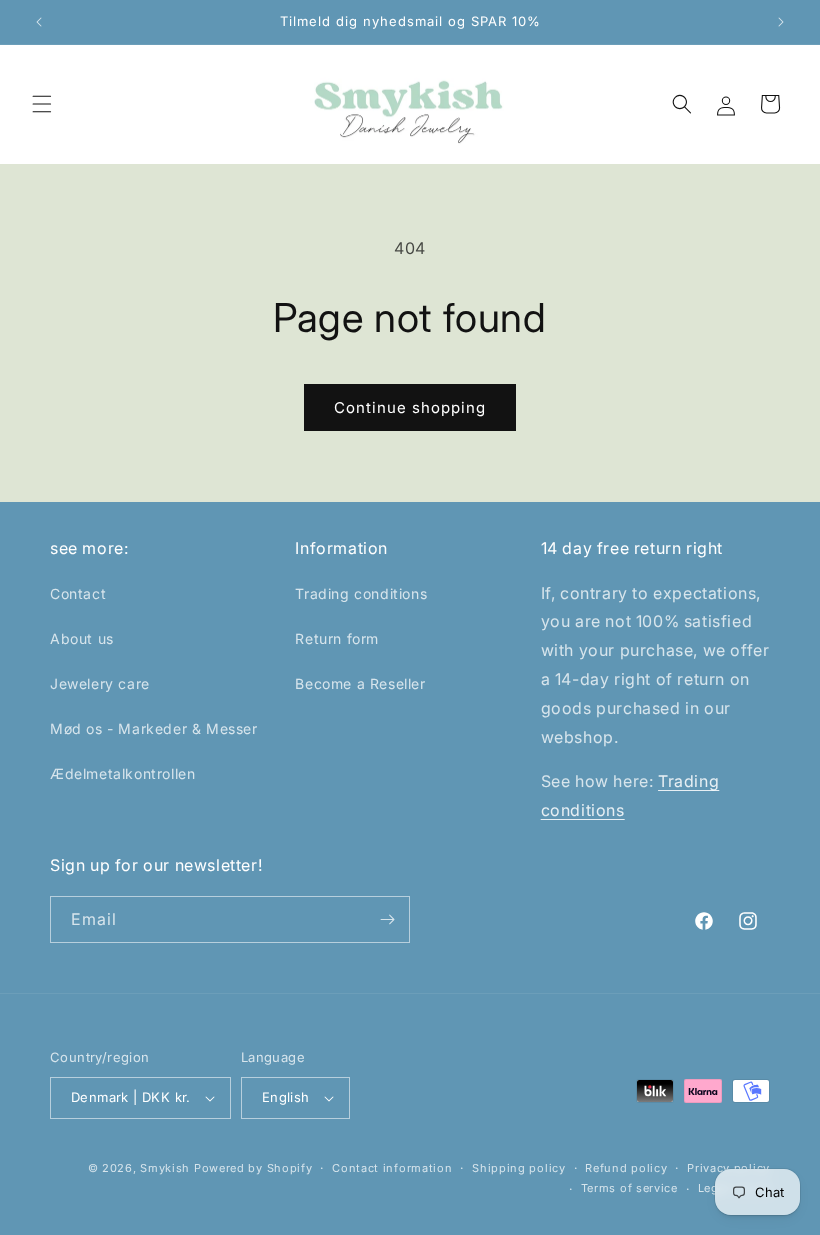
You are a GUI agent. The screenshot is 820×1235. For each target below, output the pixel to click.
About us (82, 638)
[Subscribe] (387, 919)
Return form (337, 638)
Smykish (165, 1168)
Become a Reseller (360, 683)
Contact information (392, 1168)
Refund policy (626, 1168)
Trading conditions (361, 593)
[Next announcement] (781, 22)
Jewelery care (100, 683)
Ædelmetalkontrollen (122, 773)
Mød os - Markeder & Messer (154, 728)
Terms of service (629, 1188)
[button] (42, 104)
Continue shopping (410, 407)
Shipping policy (519, 1168)
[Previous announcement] (39, 22)
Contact (78, 593)
